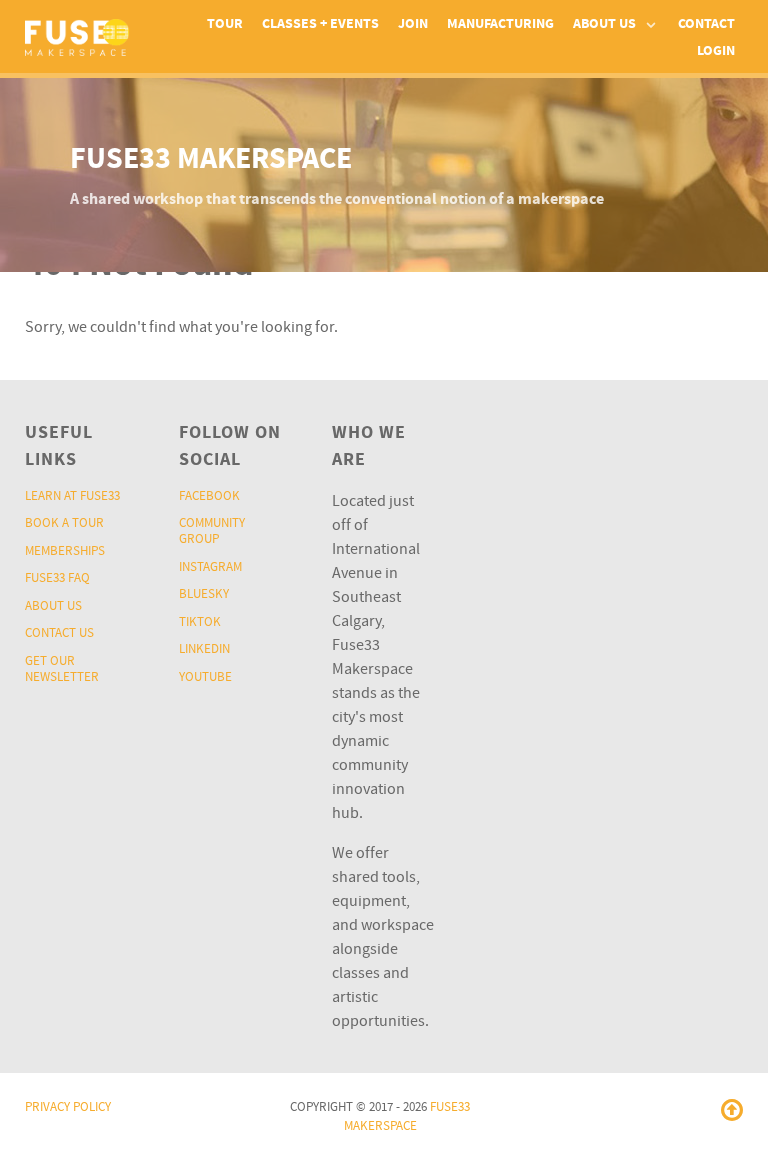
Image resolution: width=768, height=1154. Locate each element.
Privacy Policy (68, 1107)
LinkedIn (204, 649)
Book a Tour (64, 523)
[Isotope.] (77, 36)
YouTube (205, 677)
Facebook (209, 496)
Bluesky (204, 594)
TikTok (200, 622)
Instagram (210, 567)
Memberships (65, 551)
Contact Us (59, 633)
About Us (53, 606)
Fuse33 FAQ (57, 578)
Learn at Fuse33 (72, 496)
